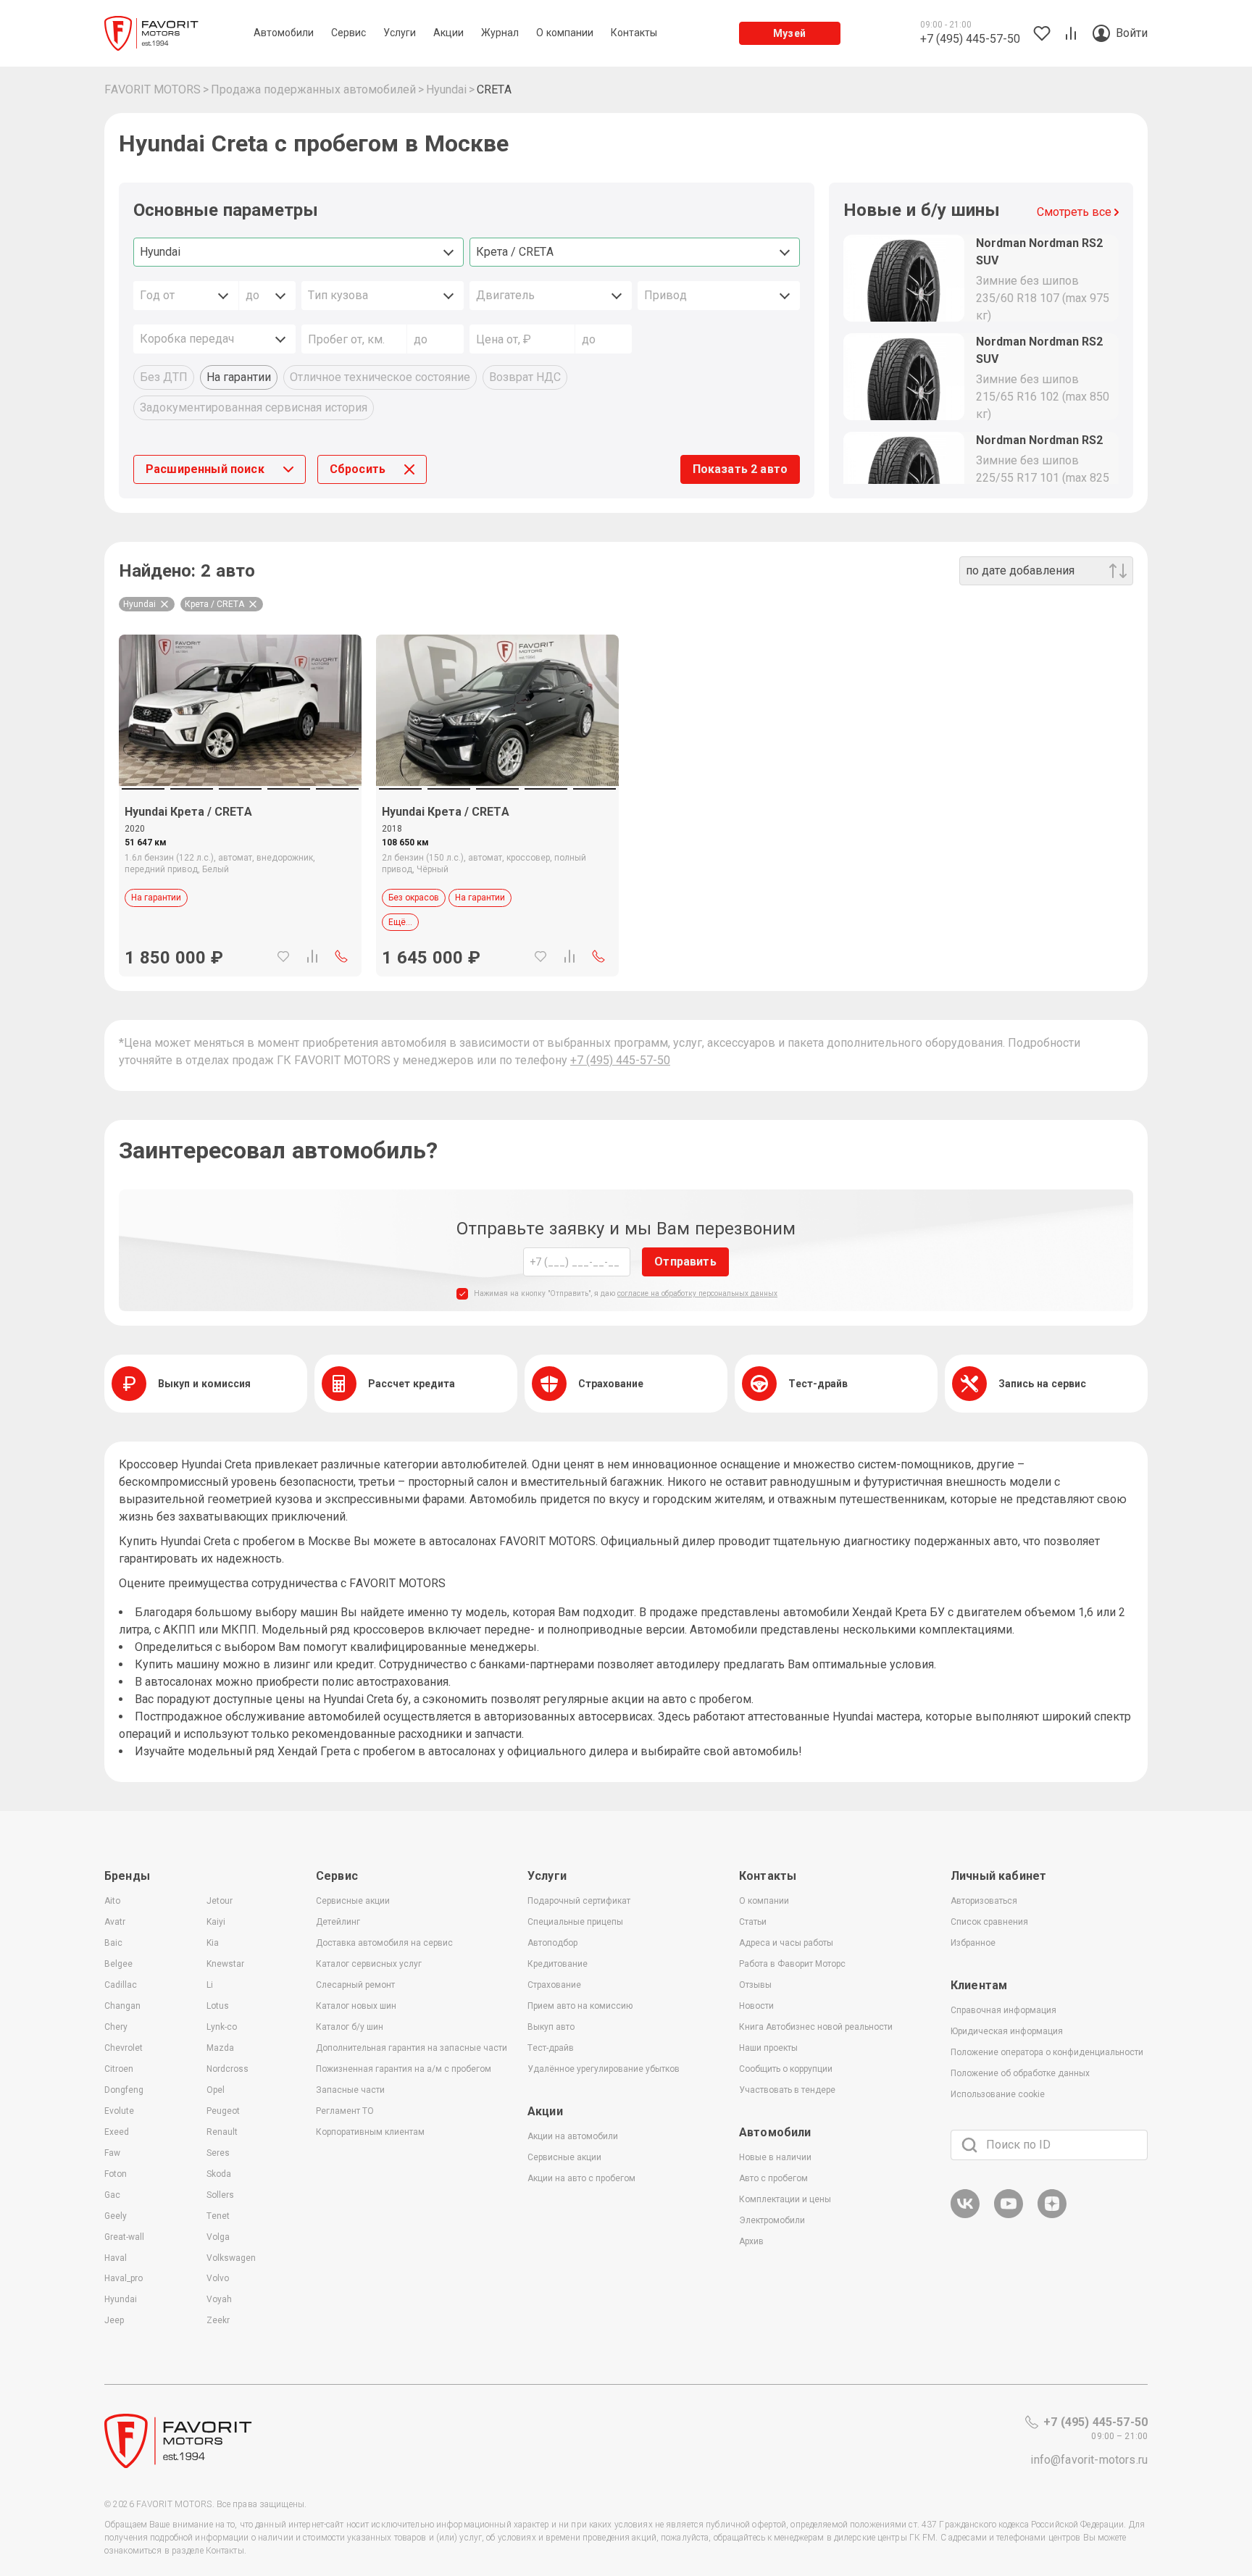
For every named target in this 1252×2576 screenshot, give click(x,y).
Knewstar (225, 1964)
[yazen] (1052, 2216)
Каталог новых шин (356, 2006)
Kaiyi (216, 1922)
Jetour (220, 1901)
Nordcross (228, 2069)
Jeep (114, 2320)
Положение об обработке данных (1020, 2073)
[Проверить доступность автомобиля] (341, 956)
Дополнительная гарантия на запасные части (412, 2048)
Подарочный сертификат (579, 1901)
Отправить (685, 1262)
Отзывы (755, 1985)
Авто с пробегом (773, 2178)
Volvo (218, 2278)
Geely (116, 2216)
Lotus (218, 2006)
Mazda (220, 2048)
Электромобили (772, 2220)
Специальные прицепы (575, 1922)
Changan (122, 2006)
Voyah (219, 2299)
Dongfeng (124, 2090)
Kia (213, 1943)
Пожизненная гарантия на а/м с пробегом (404, 2069)
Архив (751, 2241)
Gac (112, 2195)
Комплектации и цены (785, 2199)
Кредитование (558, 1964)
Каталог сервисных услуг (369, 1964)
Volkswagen (231, 2258)
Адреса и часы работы (786, 1943)
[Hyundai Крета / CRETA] (240, 710)
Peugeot (223, 2111)
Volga (218, 2237)
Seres (218, 2153)
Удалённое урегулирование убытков (604, 2069)
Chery (116, 2027)
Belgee (118, 1964)
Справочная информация (1003, 2010)
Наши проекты (768, 2048)
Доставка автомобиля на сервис (384, 1943)
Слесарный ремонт (355, 1985)
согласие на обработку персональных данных (697, 1293)
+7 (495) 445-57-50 (620, 1060)
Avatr (115, 1922)
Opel (216, 2090)
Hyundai (121, 2299)
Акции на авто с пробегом (581, 2178)
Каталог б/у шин (350, 2027)
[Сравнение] (312, 956)
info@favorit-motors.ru (1089, 2460)
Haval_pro (124, 2278)
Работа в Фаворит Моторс (792, 1964)
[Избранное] (283, 956)
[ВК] (965, 2216)
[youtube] (1009, 2216)
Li (210, 1985)
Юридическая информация (1007, 2031)
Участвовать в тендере (787, 2090)
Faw (112, 2153)
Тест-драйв (551, 2048)
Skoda (219, 2174)
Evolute (119, 2111)
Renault (222, 2132)
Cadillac (121, 1985)
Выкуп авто (551, 2027)
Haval (116, 2258)
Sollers (220, 2195)
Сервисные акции (353, 1901)
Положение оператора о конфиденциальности (1047, 2052)
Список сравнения (989, 1922)
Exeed (117, 2132)
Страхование (554, 1985)
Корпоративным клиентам (370, 2132)
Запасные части (350, 2090)
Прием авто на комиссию (580, 2006)
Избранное (973, 1943)
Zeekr (218, 2320)
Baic (113, 1943)
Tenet (218, 2216)
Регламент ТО (345, 2111)
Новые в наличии (775, 2157)
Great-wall (124, 2237)
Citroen (119, 2069)
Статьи (753, 1922)
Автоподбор (552, 1943)
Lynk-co (222, 2027)
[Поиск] (969, 2145)
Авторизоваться (984, 1901)
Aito (112, 1901)
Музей (789, 33)
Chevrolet (124, 2048)
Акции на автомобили (573, 2136)
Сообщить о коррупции (786, 2069)
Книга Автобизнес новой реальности (816, 2027)
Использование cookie (998, 2094)
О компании (764, 1901)
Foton (116, 2174)
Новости (756, 2006)
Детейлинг (338, 1922)
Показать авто (740, 469)
